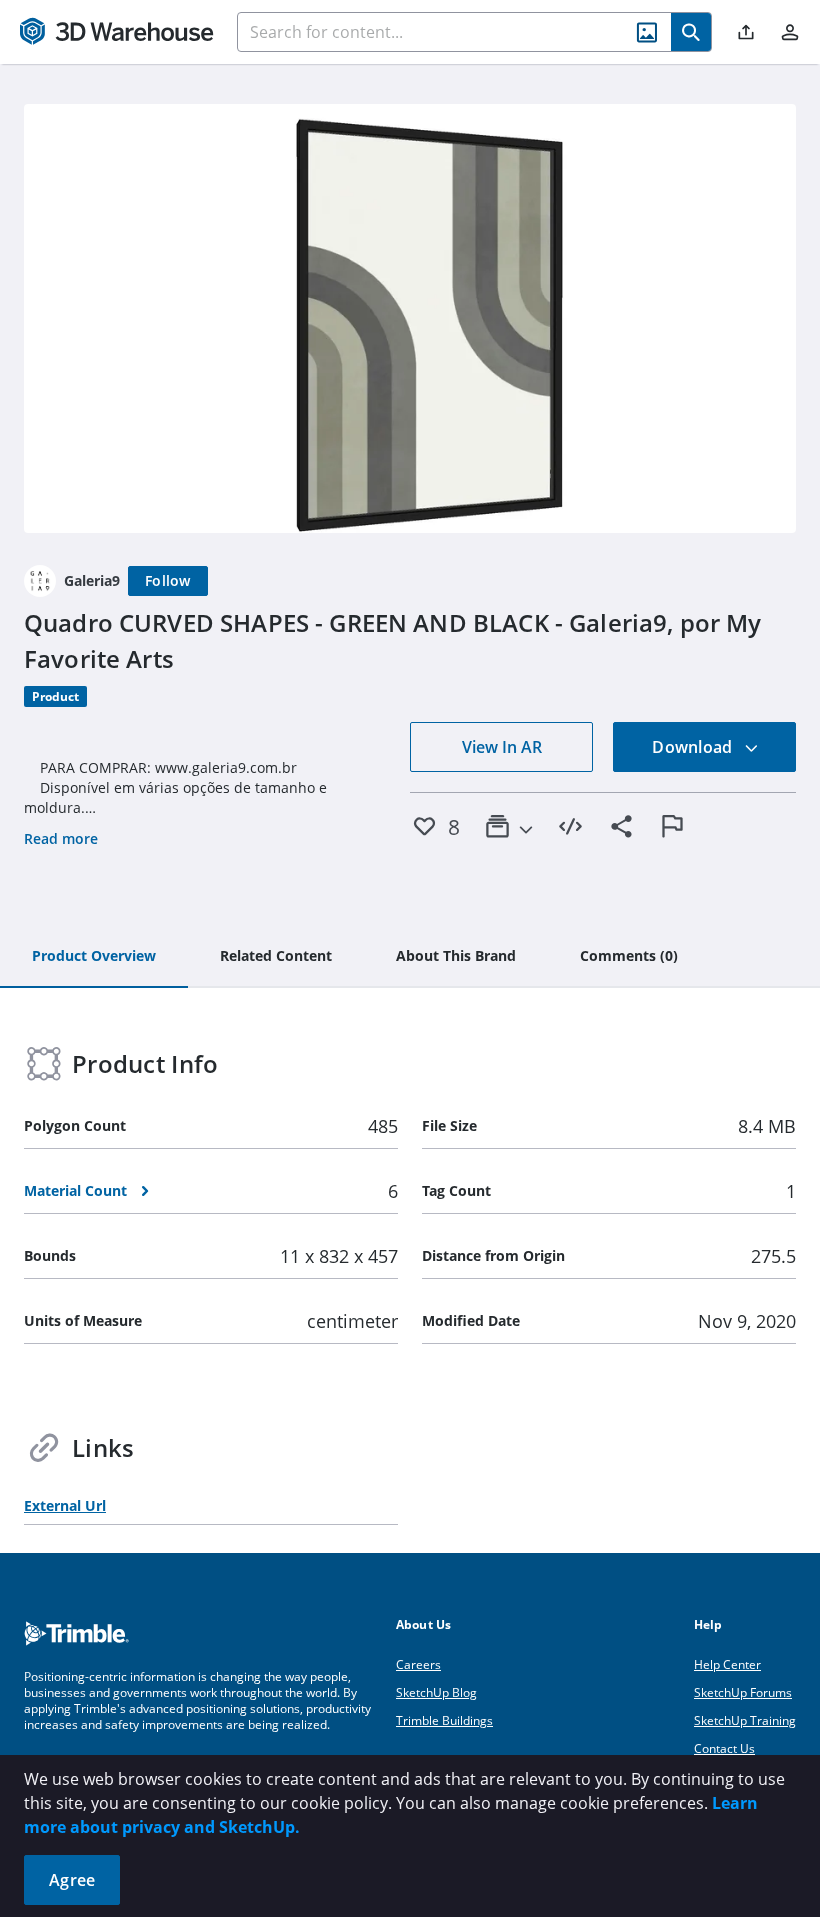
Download (694, 747)
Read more (61, 838)
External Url (65, 1505)
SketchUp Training (745, 1720)
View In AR (502, 747)
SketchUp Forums (743, 1692)
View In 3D (410, 318)
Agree (72, 1880)
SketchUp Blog (436, 1692)
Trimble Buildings (444, 1720)
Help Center (727, 1664)
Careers (418, 1664)
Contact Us (724, 1748)
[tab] (94, 957)
